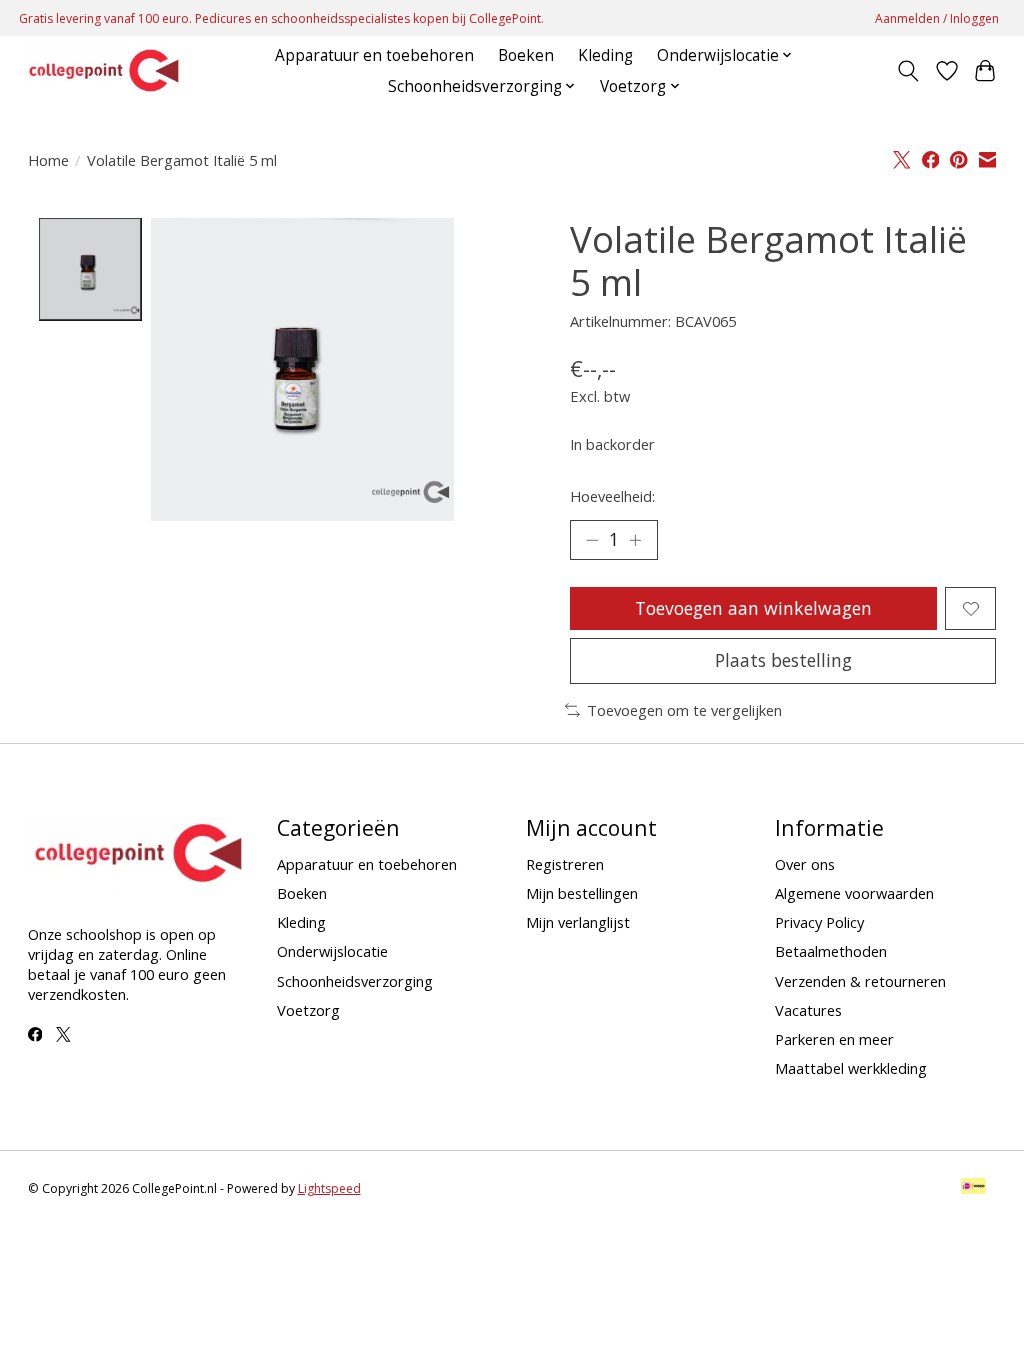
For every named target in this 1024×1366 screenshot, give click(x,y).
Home (48, 160)
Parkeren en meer (834, 1039)
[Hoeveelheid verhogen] (635, 540)
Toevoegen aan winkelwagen (753, 608)
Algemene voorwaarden (854, 893)
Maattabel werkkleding (851, 1068)
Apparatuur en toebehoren (374, 55)
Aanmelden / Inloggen (937, 18)
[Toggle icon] (907, 71)
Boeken (526, 55)
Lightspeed (329, 1188)
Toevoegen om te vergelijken (684, 710)
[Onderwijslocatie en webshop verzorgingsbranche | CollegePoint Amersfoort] (104, 70)
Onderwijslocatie (332, 951)
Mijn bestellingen (582, 893)
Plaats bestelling (783, 660)
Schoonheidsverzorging (355, 981)
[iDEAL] (973, 1188)
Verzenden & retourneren (860, 981)
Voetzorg (308, 1010)
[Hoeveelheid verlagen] (592, 540)
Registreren (565, 864)
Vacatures (808, 1010)
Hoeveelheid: (612, 496)
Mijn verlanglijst (578, 922)
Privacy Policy (819, 922)
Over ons (805, 864)
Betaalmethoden (831, 951)
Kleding (605, 55)
